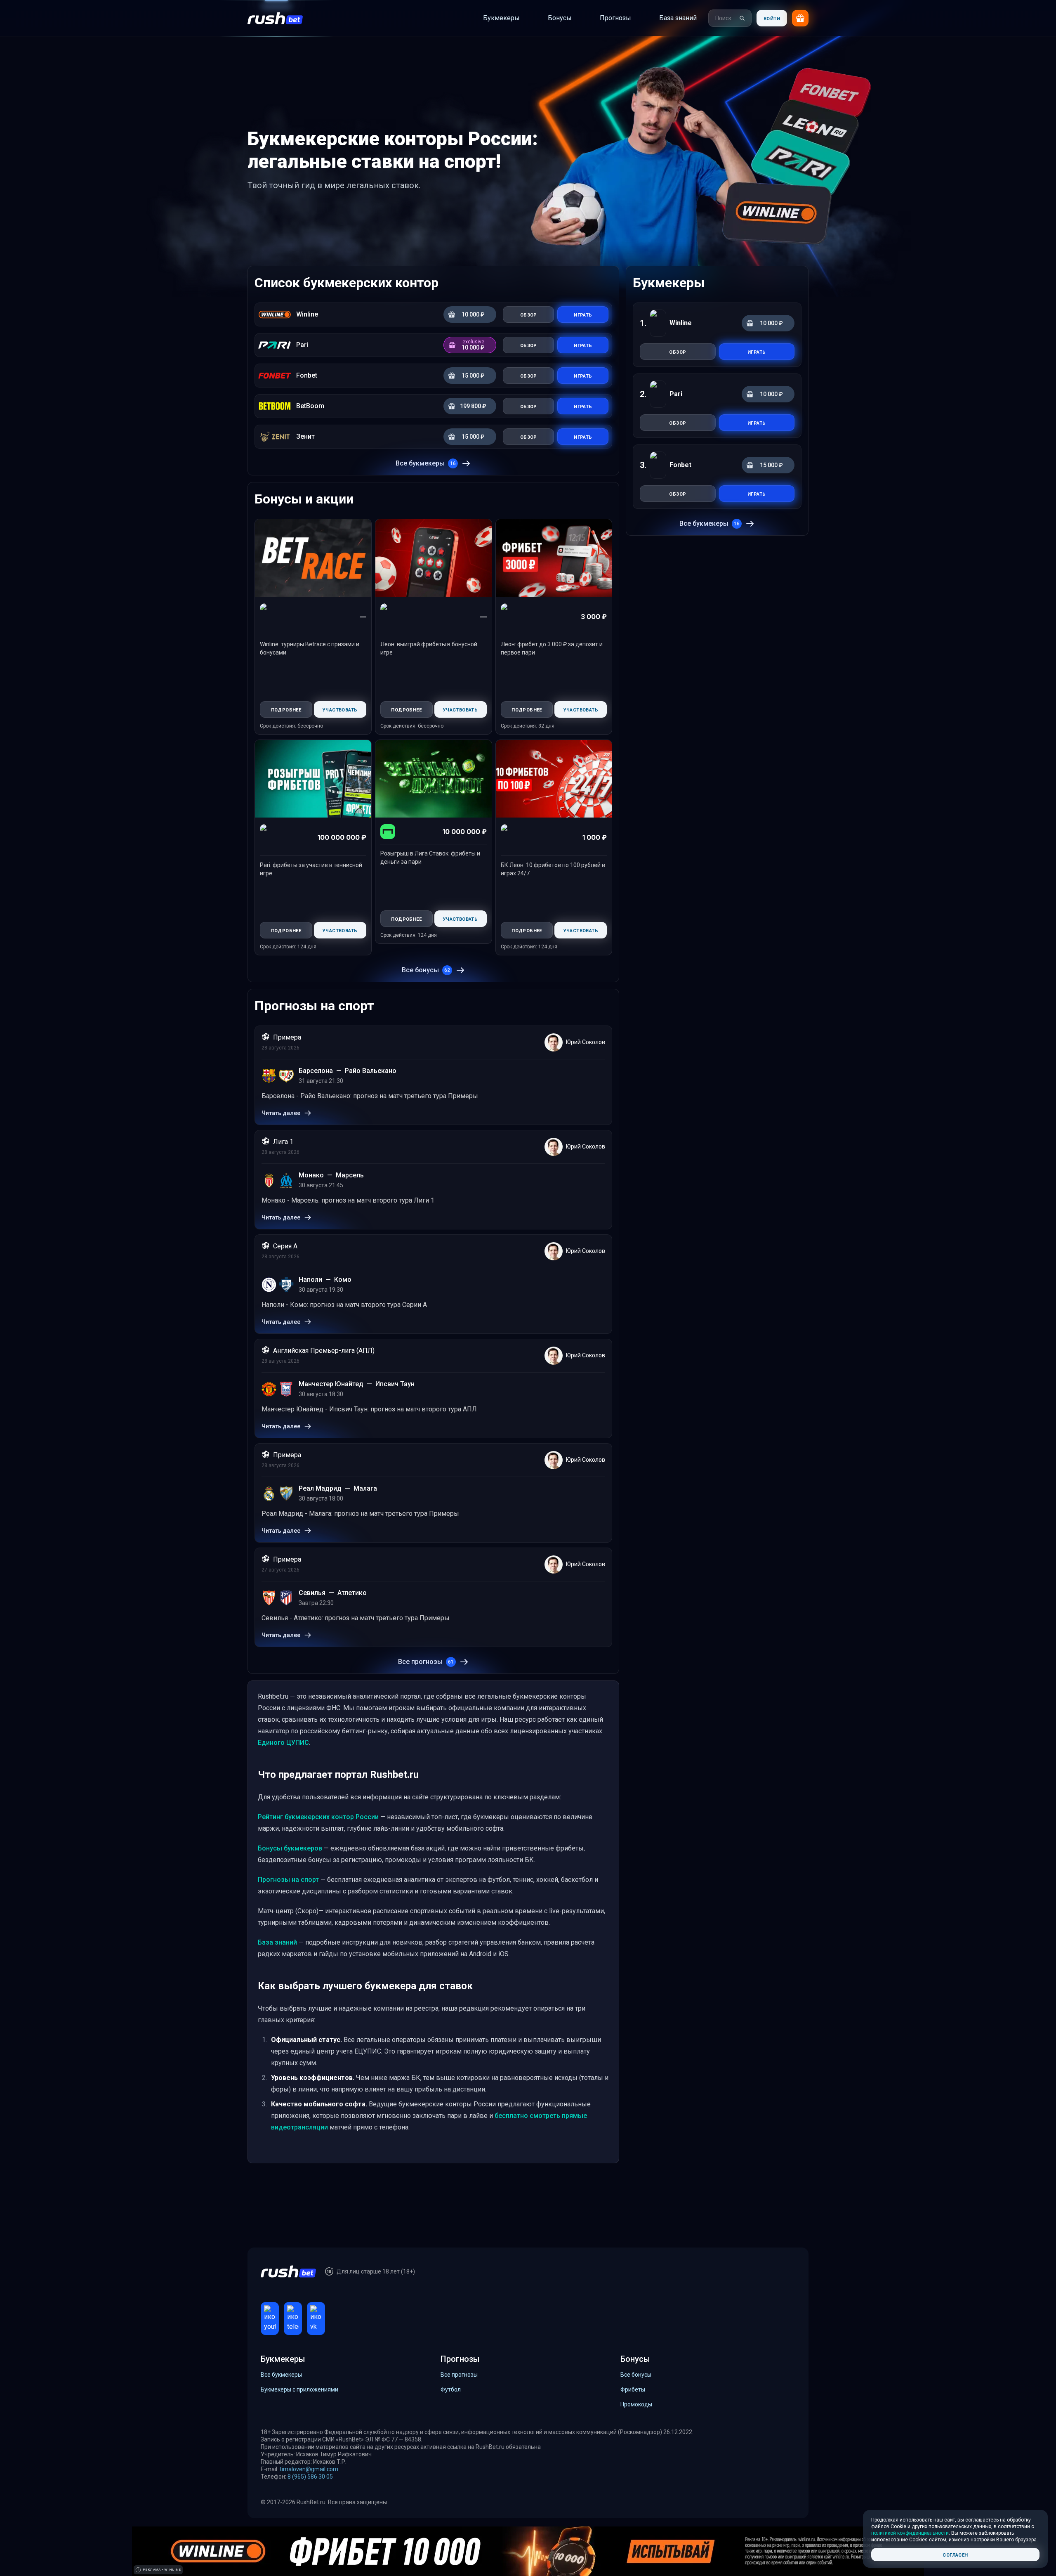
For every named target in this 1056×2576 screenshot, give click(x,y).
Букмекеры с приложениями (299, 2389)
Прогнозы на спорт (288, 1880)
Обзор (529, 314)
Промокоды (636, 2404)
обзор (678, 351)
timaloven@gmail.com (309, 2469)
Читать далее (281, 1113)
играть (757, 351)
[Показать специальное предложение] (800, 18)
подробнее (286, 709)
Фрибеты (633, 2389)
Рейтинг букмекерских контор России (318, 1817)
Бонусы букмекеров (290, 1848)
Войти (772, 18)
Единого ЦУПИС (283, 1743)
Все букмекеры (426, 463)
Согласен (955, 2554)
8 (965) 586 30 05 (310, 2477)
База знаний (277, 1942)
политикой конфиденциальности (910, 2533)
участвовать (340, 709)
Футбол (451, 2389)
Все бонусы (426, 970)
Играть (583, 314)
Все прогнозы (426, 1662)
